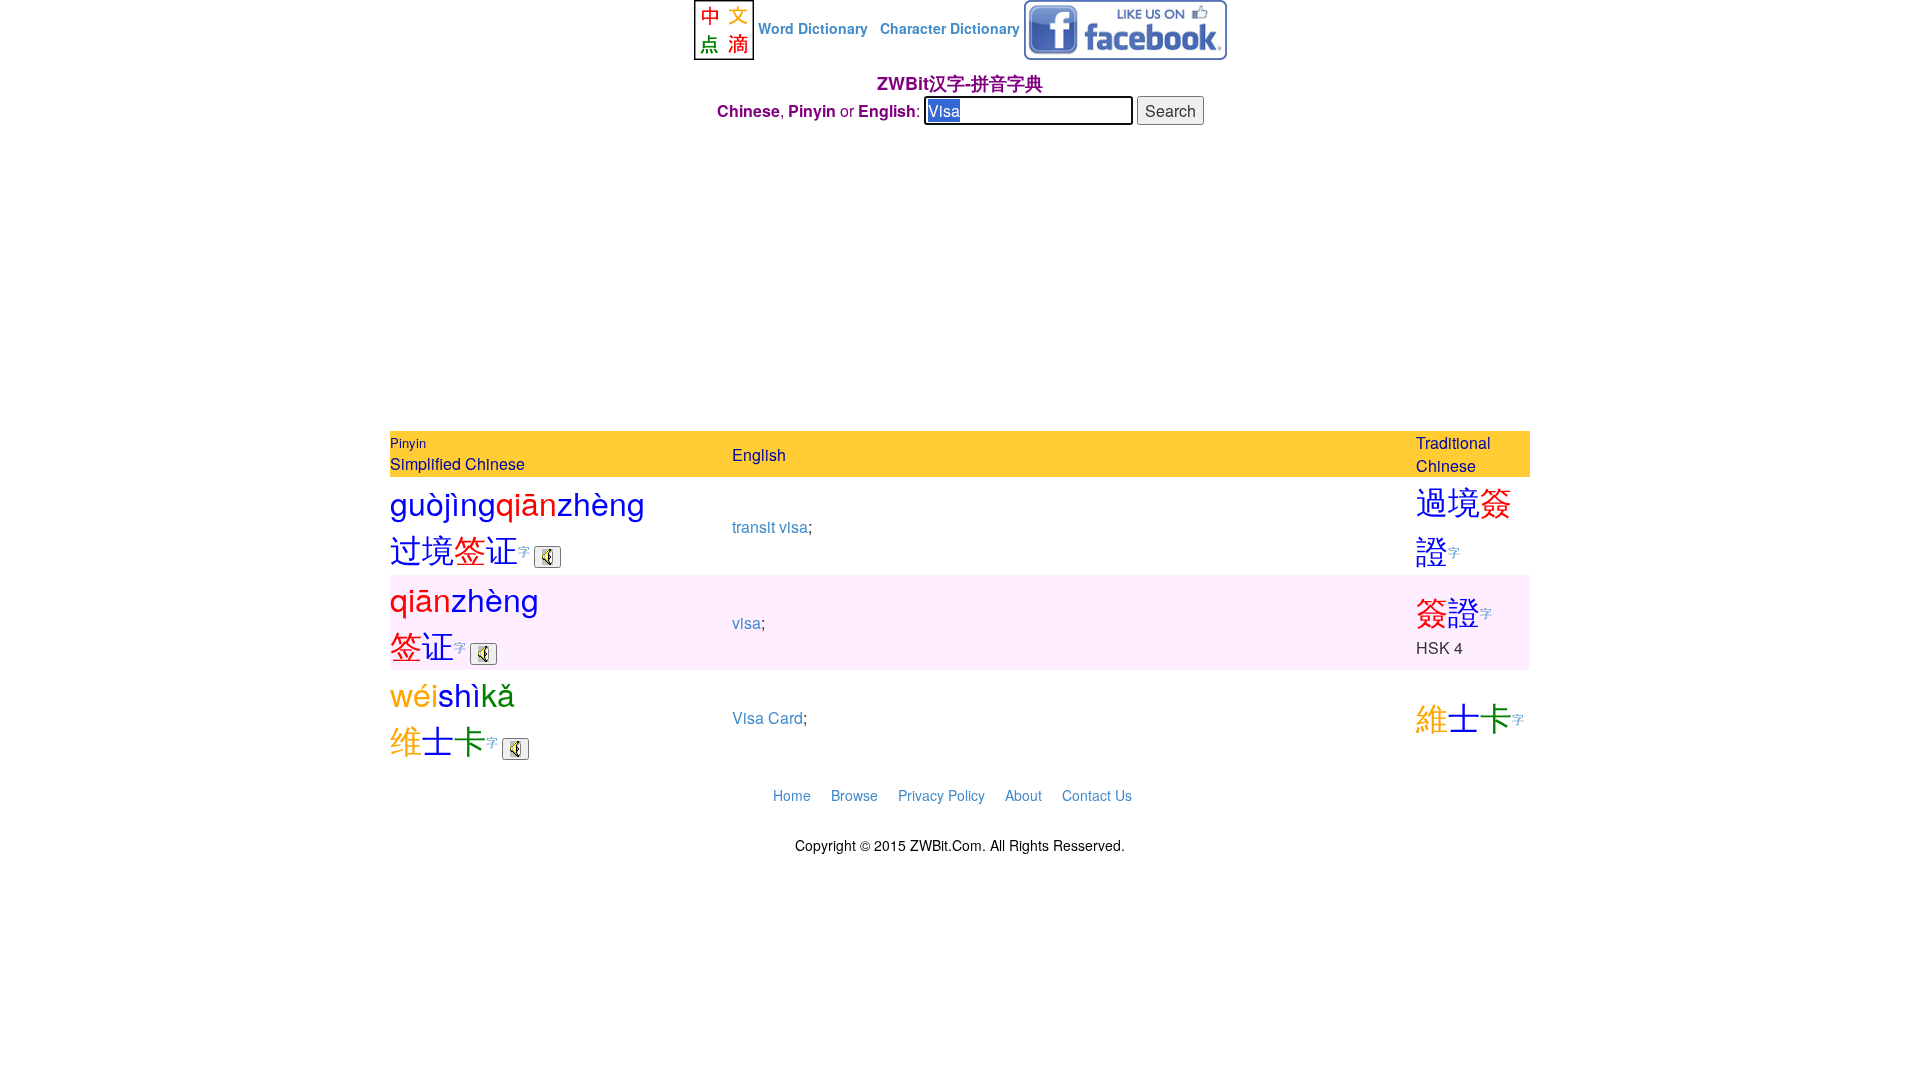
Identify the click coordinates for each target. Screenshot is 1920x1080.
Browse (854, 795)
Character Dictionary (950, 28)
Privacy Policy (941, 795)
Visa (748, 717)
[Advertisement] (960, 281)
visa (793, 526)
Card (785, 717)
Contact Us (1097, 795)
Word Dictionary (813, 28)
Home (792, 795)
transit (753, 526)
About (1023, 795)
